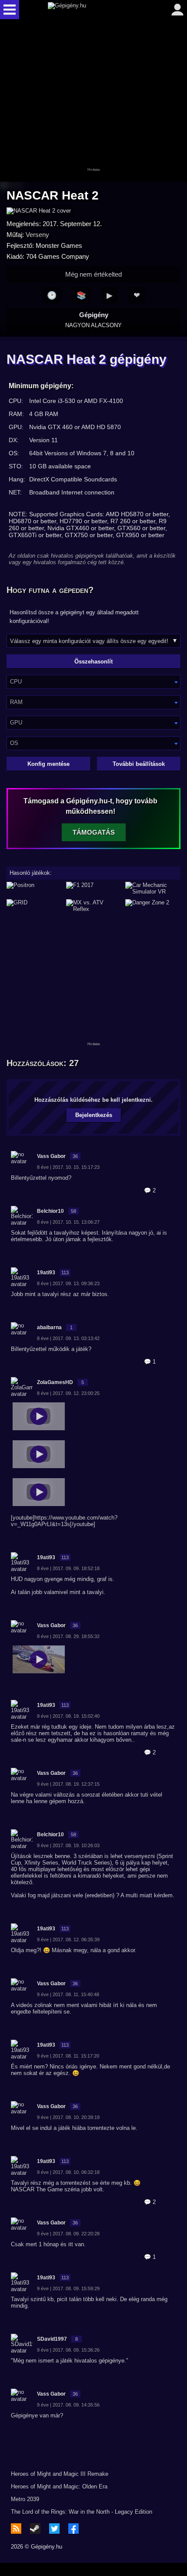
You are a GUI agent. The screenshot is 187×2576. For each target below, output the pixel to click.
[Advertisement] (93, 101)
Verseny (37, 235)
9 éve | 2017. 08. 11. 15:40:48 (68, 1994)
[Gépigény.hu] (91, 10)
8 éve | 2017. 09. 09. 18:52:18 (68, 1568)
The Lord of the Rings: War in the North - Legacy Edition (82, 2512)
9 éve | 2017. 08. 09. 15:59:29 (68, 2288)
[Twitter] (54, 2529)
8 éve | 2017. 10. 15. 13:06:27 (68, 1222)
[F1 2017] (94, 888)
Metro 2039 (25, 2499)
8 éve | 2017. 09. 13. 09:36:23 (68, 1283)
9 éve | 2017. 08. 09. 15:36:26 (68, 2350)
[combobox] (93, 682)
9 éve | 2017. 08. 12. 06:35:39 (68, 1940)
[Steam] (35, 2529)
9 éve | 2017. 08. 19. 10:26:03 (68, 1845)
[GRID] (34, 906)
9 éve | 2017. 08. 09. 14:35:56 (68, 2405)
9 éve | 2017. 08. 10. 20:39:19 (68, 2117)
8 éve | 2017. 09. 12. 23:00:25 (68, 1393)
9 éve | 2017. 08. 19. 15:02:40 (68, 1716)
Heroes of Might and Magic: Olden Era (59, 2486)
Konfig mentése (48, 764)
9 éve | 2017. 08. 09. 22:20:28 (68, 2234)
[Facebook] (73, 2529)
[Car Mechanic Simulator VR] (153, 888)
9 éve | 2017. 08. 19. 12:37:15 (68, 1784)
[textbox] (93, 682)
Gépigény (93, 320)
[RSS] (16, 2529)
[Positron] (34, 888)
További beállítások (139, 764)
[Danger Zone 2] (153, 906)
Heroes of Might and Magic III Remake (60, 2474)
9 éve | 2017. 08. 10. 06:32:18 (68, 2172)
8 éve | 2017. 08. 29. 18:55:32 (68, 1636)
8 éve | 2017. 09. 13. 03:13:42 (68, 1338)
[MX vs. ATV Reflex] (94, 906)
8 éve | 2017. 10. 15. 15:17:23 (68, 1167)
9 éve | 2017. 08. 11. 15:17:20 (68, 2056)
